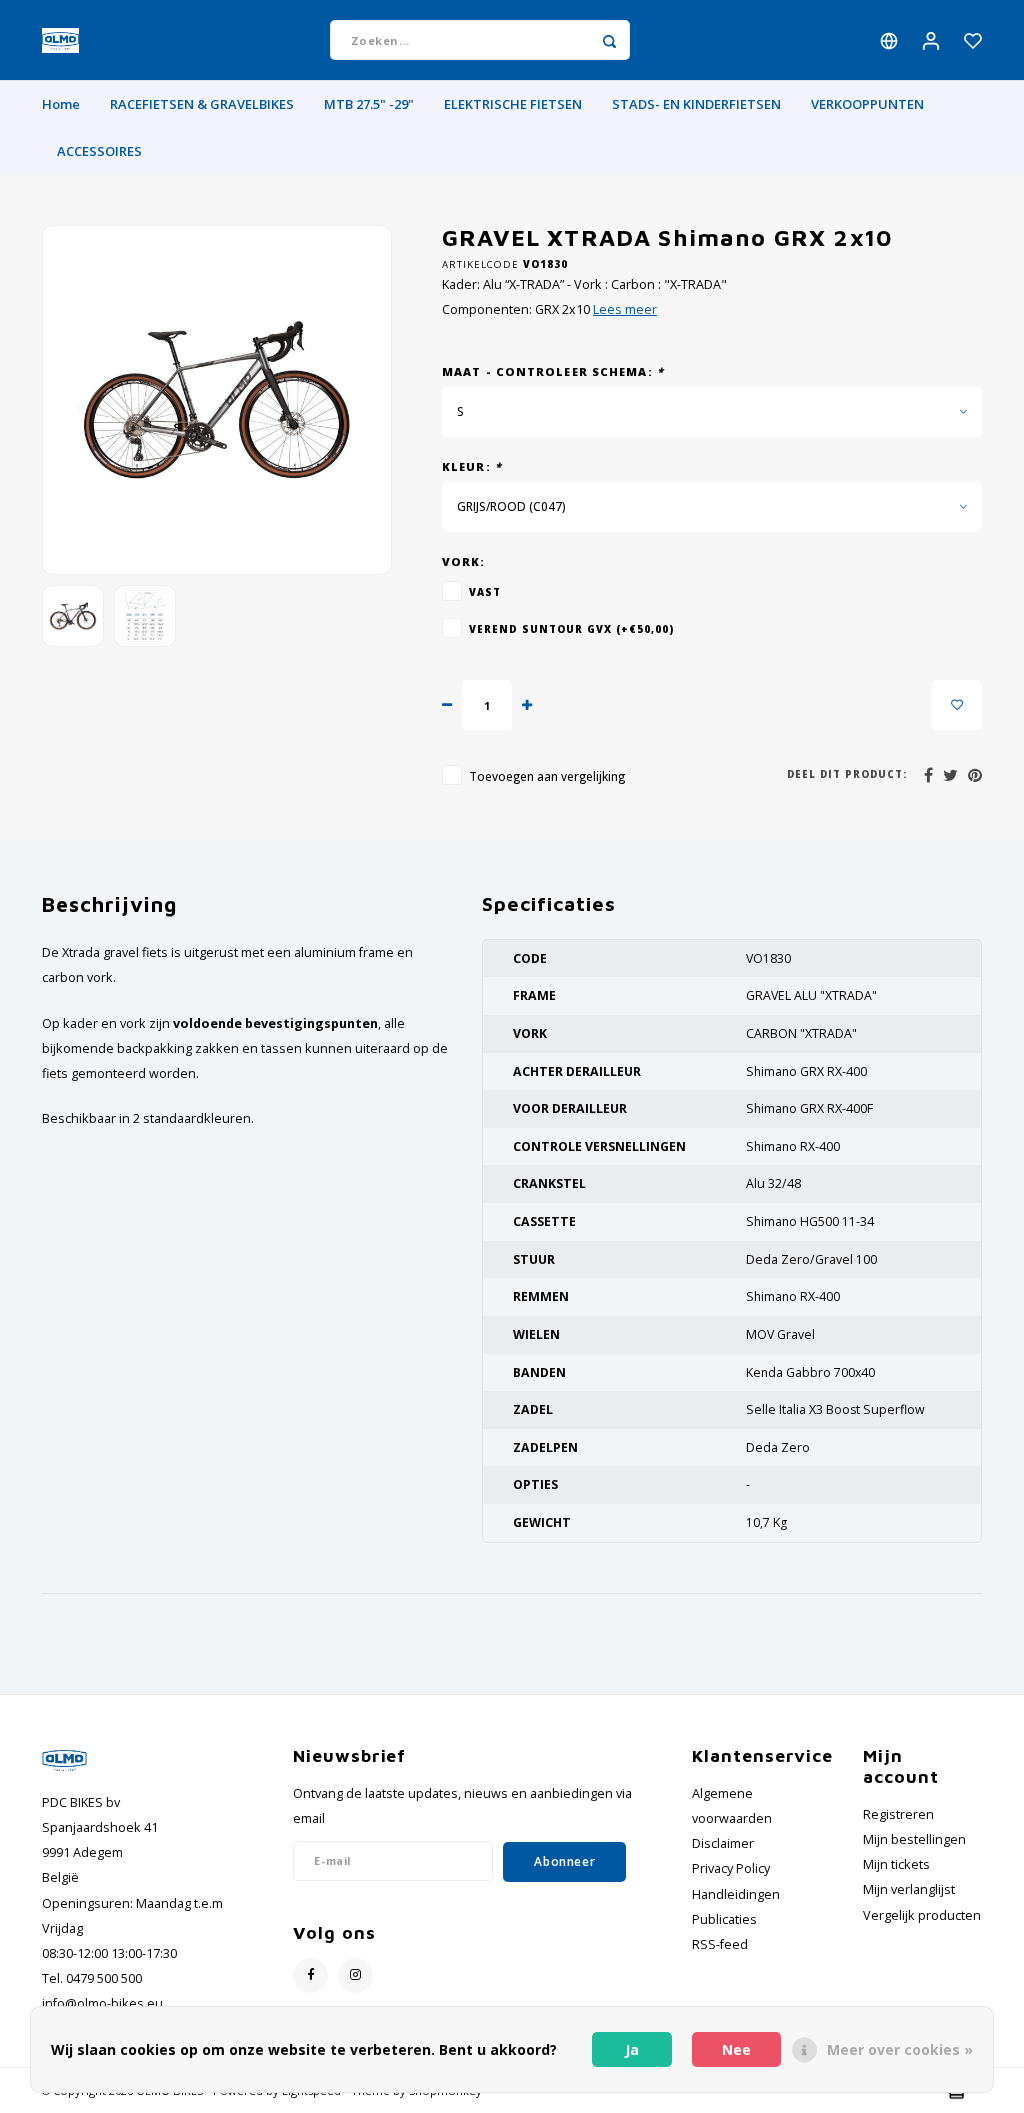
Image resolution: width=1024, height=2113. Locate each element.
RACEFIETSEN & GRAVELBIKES (202, 104)
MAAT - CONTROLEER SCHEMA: (553, 371)
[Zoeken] (610, 40)
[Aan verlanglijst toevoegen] (957, 705)
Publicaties (724, 1919)
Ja (632, 2049)
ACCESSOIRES (99, 151)
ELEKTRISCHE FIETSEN (513, 104)
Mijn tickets (896, 1864)
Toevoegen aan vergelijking (547, 776)
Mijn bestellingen (914, 1839)
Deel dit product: (847, 774)
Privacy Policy (731, 1868)
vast (485, 592)
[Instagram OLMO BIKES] (355, 1975)
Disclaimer (723, 1843)
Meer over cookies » (900, 2049)
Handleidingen (736, 1894)
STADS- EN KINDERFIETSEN (696, 104)
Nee (736, 2049)
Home (61, 104)
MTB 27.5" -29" (369, 104)
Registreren (898, 1814)
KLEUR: (472, 466)
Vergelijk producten (922, 1915)
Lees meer (625, 309)
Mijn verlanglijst (909, 1889)
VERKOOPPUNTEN (867, 104)
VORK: (464, 561)
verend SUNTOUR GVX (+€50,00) (571, 629)
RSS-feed (720, 1944)
